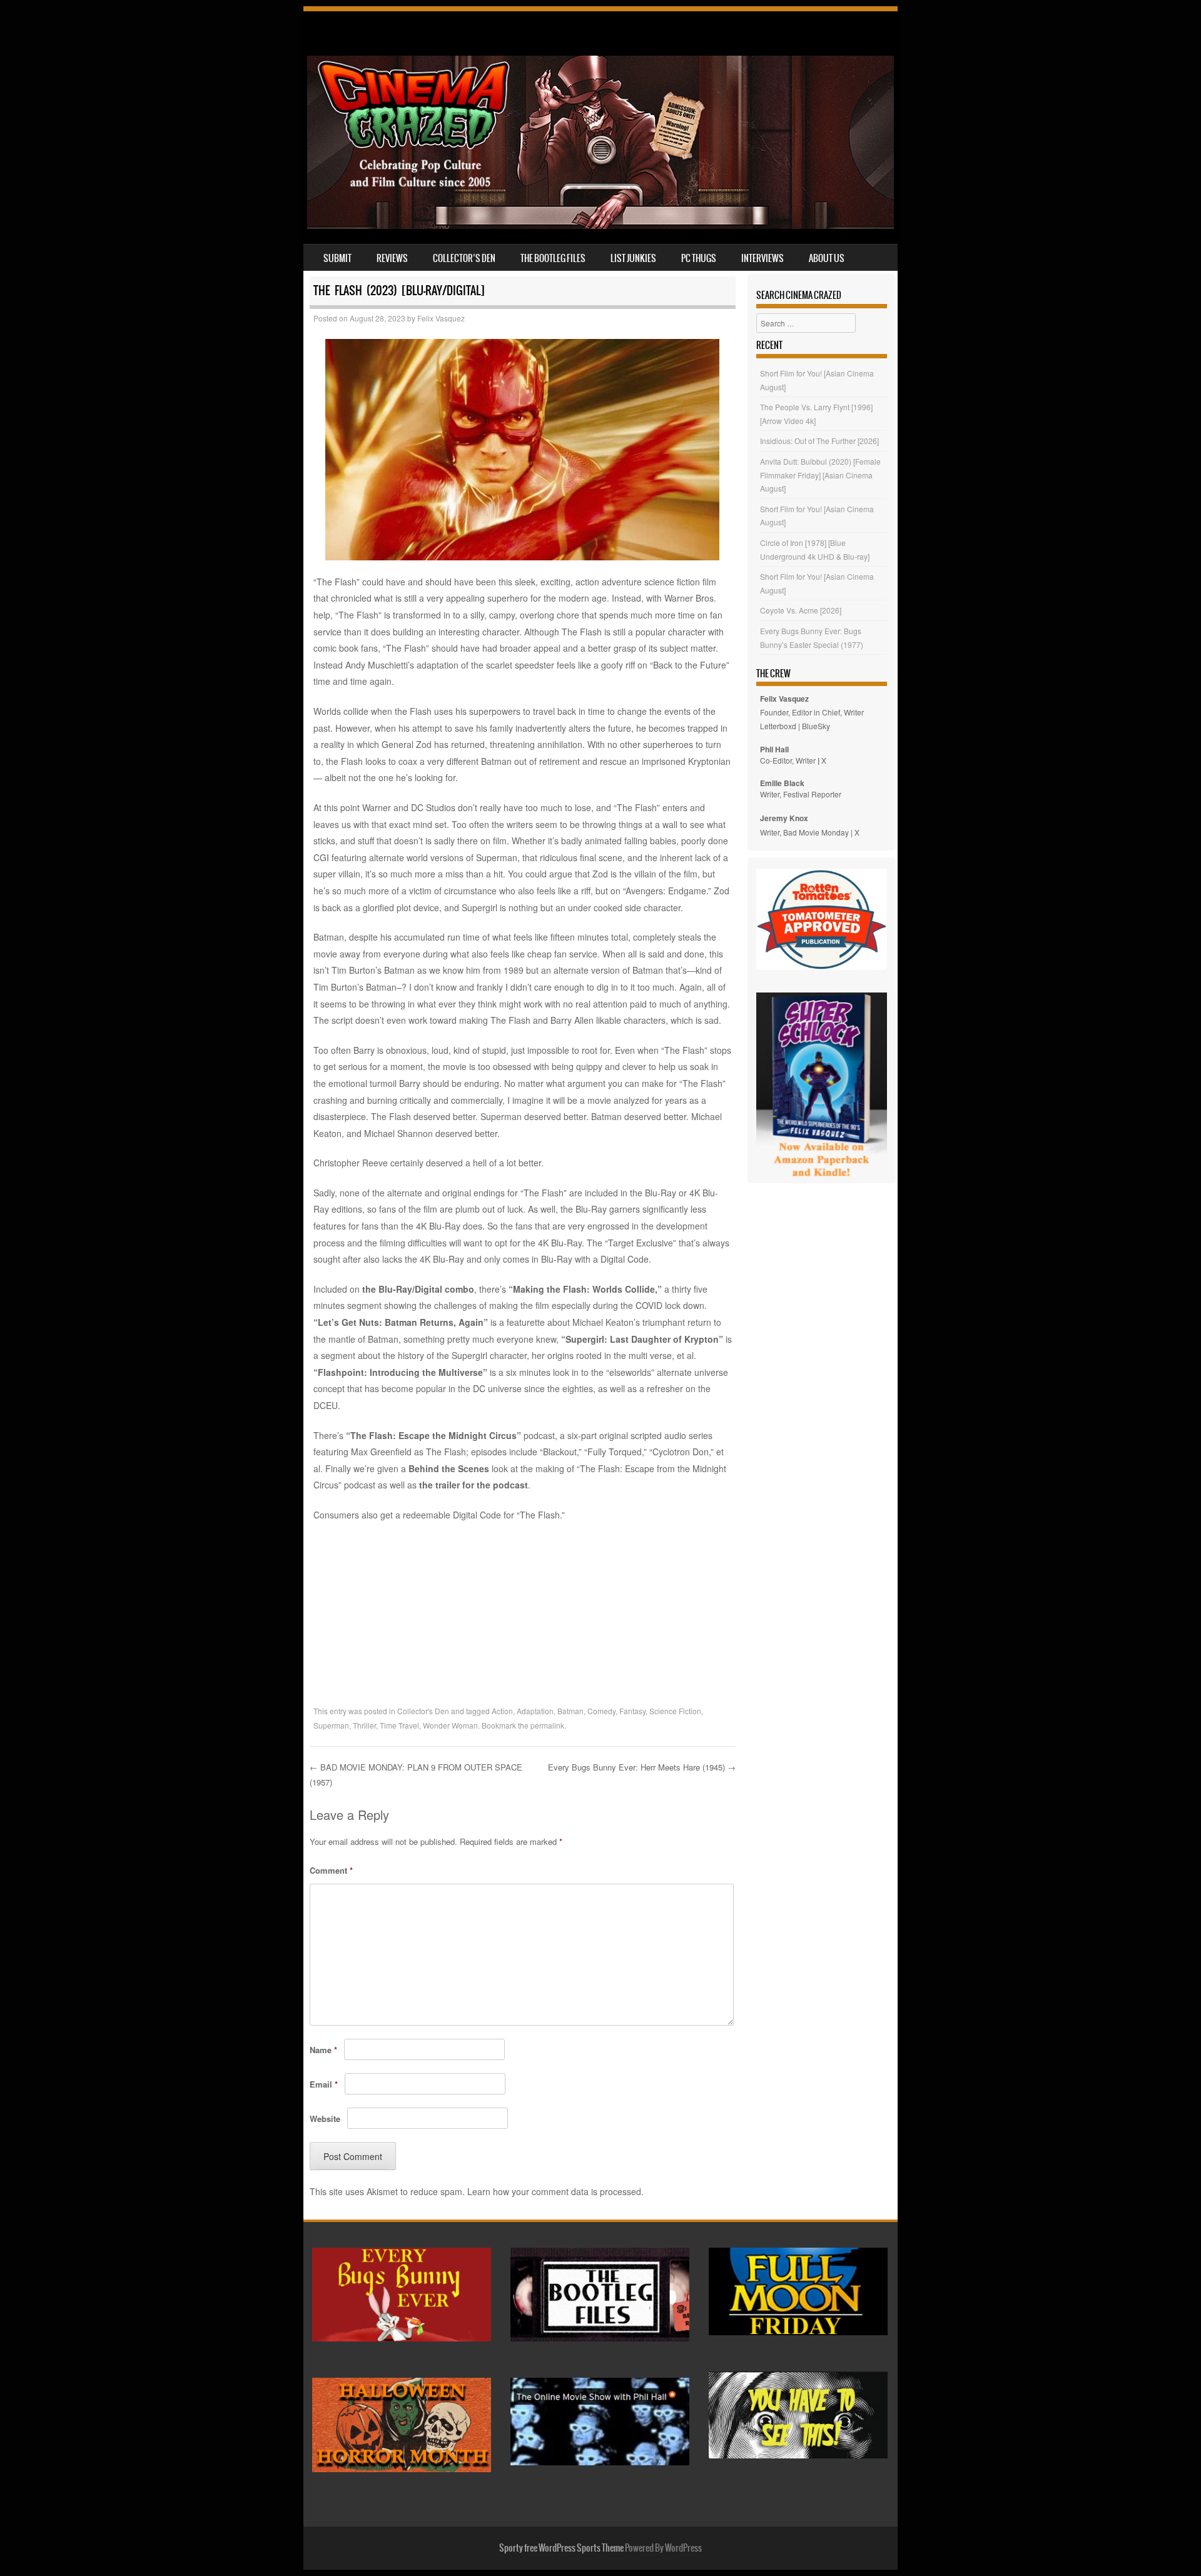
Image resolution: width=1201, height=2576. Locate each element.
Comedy (601, 1711)
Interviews (763, 258)
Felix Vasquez (441, 318)
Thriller (364, 1725)
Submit (337, 258)
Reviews (392, 258)
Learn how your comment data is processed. (555, 2191)
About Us (827, 258)
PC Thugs (699, 258)
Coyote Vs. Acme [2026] (801, 610)
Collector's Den (423, 1711)
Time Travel (399, 1725)
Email (324, 2084)
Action (502, 1711)
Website (325, 2119)
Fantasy (632, 1711)
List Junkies (633, 258)
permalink (547, 1725)
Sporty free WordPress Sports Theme (561, 2548)
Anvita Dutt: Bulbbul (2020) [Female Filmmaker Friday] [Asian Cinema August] (820, 475)
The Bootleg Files (553, 258)
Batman (570, 1711)
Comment (331, 1870)
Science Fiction (675, 1711)
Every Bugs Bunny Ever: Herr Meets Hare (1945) (642, 1767)
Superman (331, 1725)
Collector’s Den (464, 258)
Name (323, 2050)
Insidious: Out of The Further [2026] (819, 441)
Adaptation (535, 1711)
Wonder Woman (450, 1725)
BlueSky (816, 726)
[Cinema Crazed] (600, 225)
